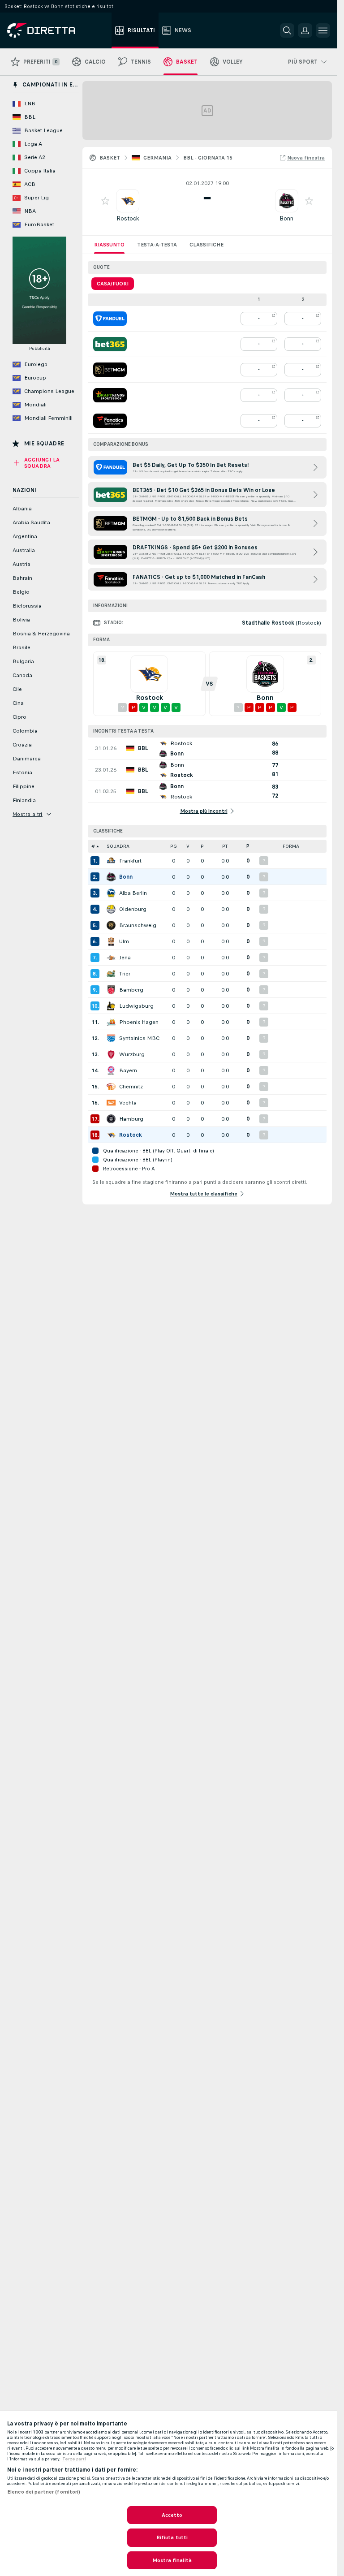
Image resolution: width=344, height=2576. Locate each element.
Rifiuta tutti (172, 2537)
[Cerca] (287, 30)
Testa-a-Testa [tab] (157, 245)
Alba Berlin (133, 893)
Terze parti (74, 2459)
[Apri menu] (323, 30)
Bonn (286, 218)
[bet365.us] (110, 344)
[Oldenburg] (111, 909)
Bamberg (131, 990)
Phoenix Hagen (139, 1022)
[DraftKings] (110, 395)
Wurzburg (132, 1054)
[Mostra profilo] (128, 201)
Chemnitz (131, 1087)
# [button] (93, 846)
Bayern (128, 1070)
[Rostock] (111, 1135)
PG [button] (174, 846)
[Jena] (111, 958)
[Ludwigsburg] (111, 1006)
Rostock (128, 218)
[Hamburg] (111, 1119)
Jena (125, 958)
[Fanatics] (110, 421)
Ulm (124, 941)
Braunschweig (138, 925)
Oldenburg (133, 909)
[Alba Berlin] (111, 893)
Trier (125, 974)
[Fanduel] (110, 319)
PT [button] (225, 846)
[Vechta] (111, 1103)
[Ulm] (111, 941)
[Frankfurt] (111, 861)
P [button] (202, 846)
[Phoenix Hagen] (111, 1022)
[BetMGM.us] (110, 370)
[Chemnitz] (111, 1087)
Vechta (128, 1103)
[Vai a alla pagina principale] (58, 30)
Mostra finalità (172, 2560)
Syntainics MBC (139, 1038)
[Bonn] (111, 877)
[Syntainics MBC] (111, 1038)
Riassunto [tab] (109, 245)
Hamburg (131, 1119)
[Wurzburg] (111, 1054)
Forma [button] (291, 846)
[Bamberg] (111, 990)
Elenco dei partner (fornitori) (44, 2492)
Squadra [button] (118, 846)
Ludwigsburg (136, 1006)
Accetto (172, 2515)
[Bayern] (111, 1070)
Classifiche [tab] (206, 245)
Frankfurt (130, 861)
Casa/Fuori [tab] (113, 284)
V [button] (188, 846)
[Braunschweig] (111, 925)
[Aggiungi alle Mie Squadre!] (105, 201)
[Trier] (111, 974)
